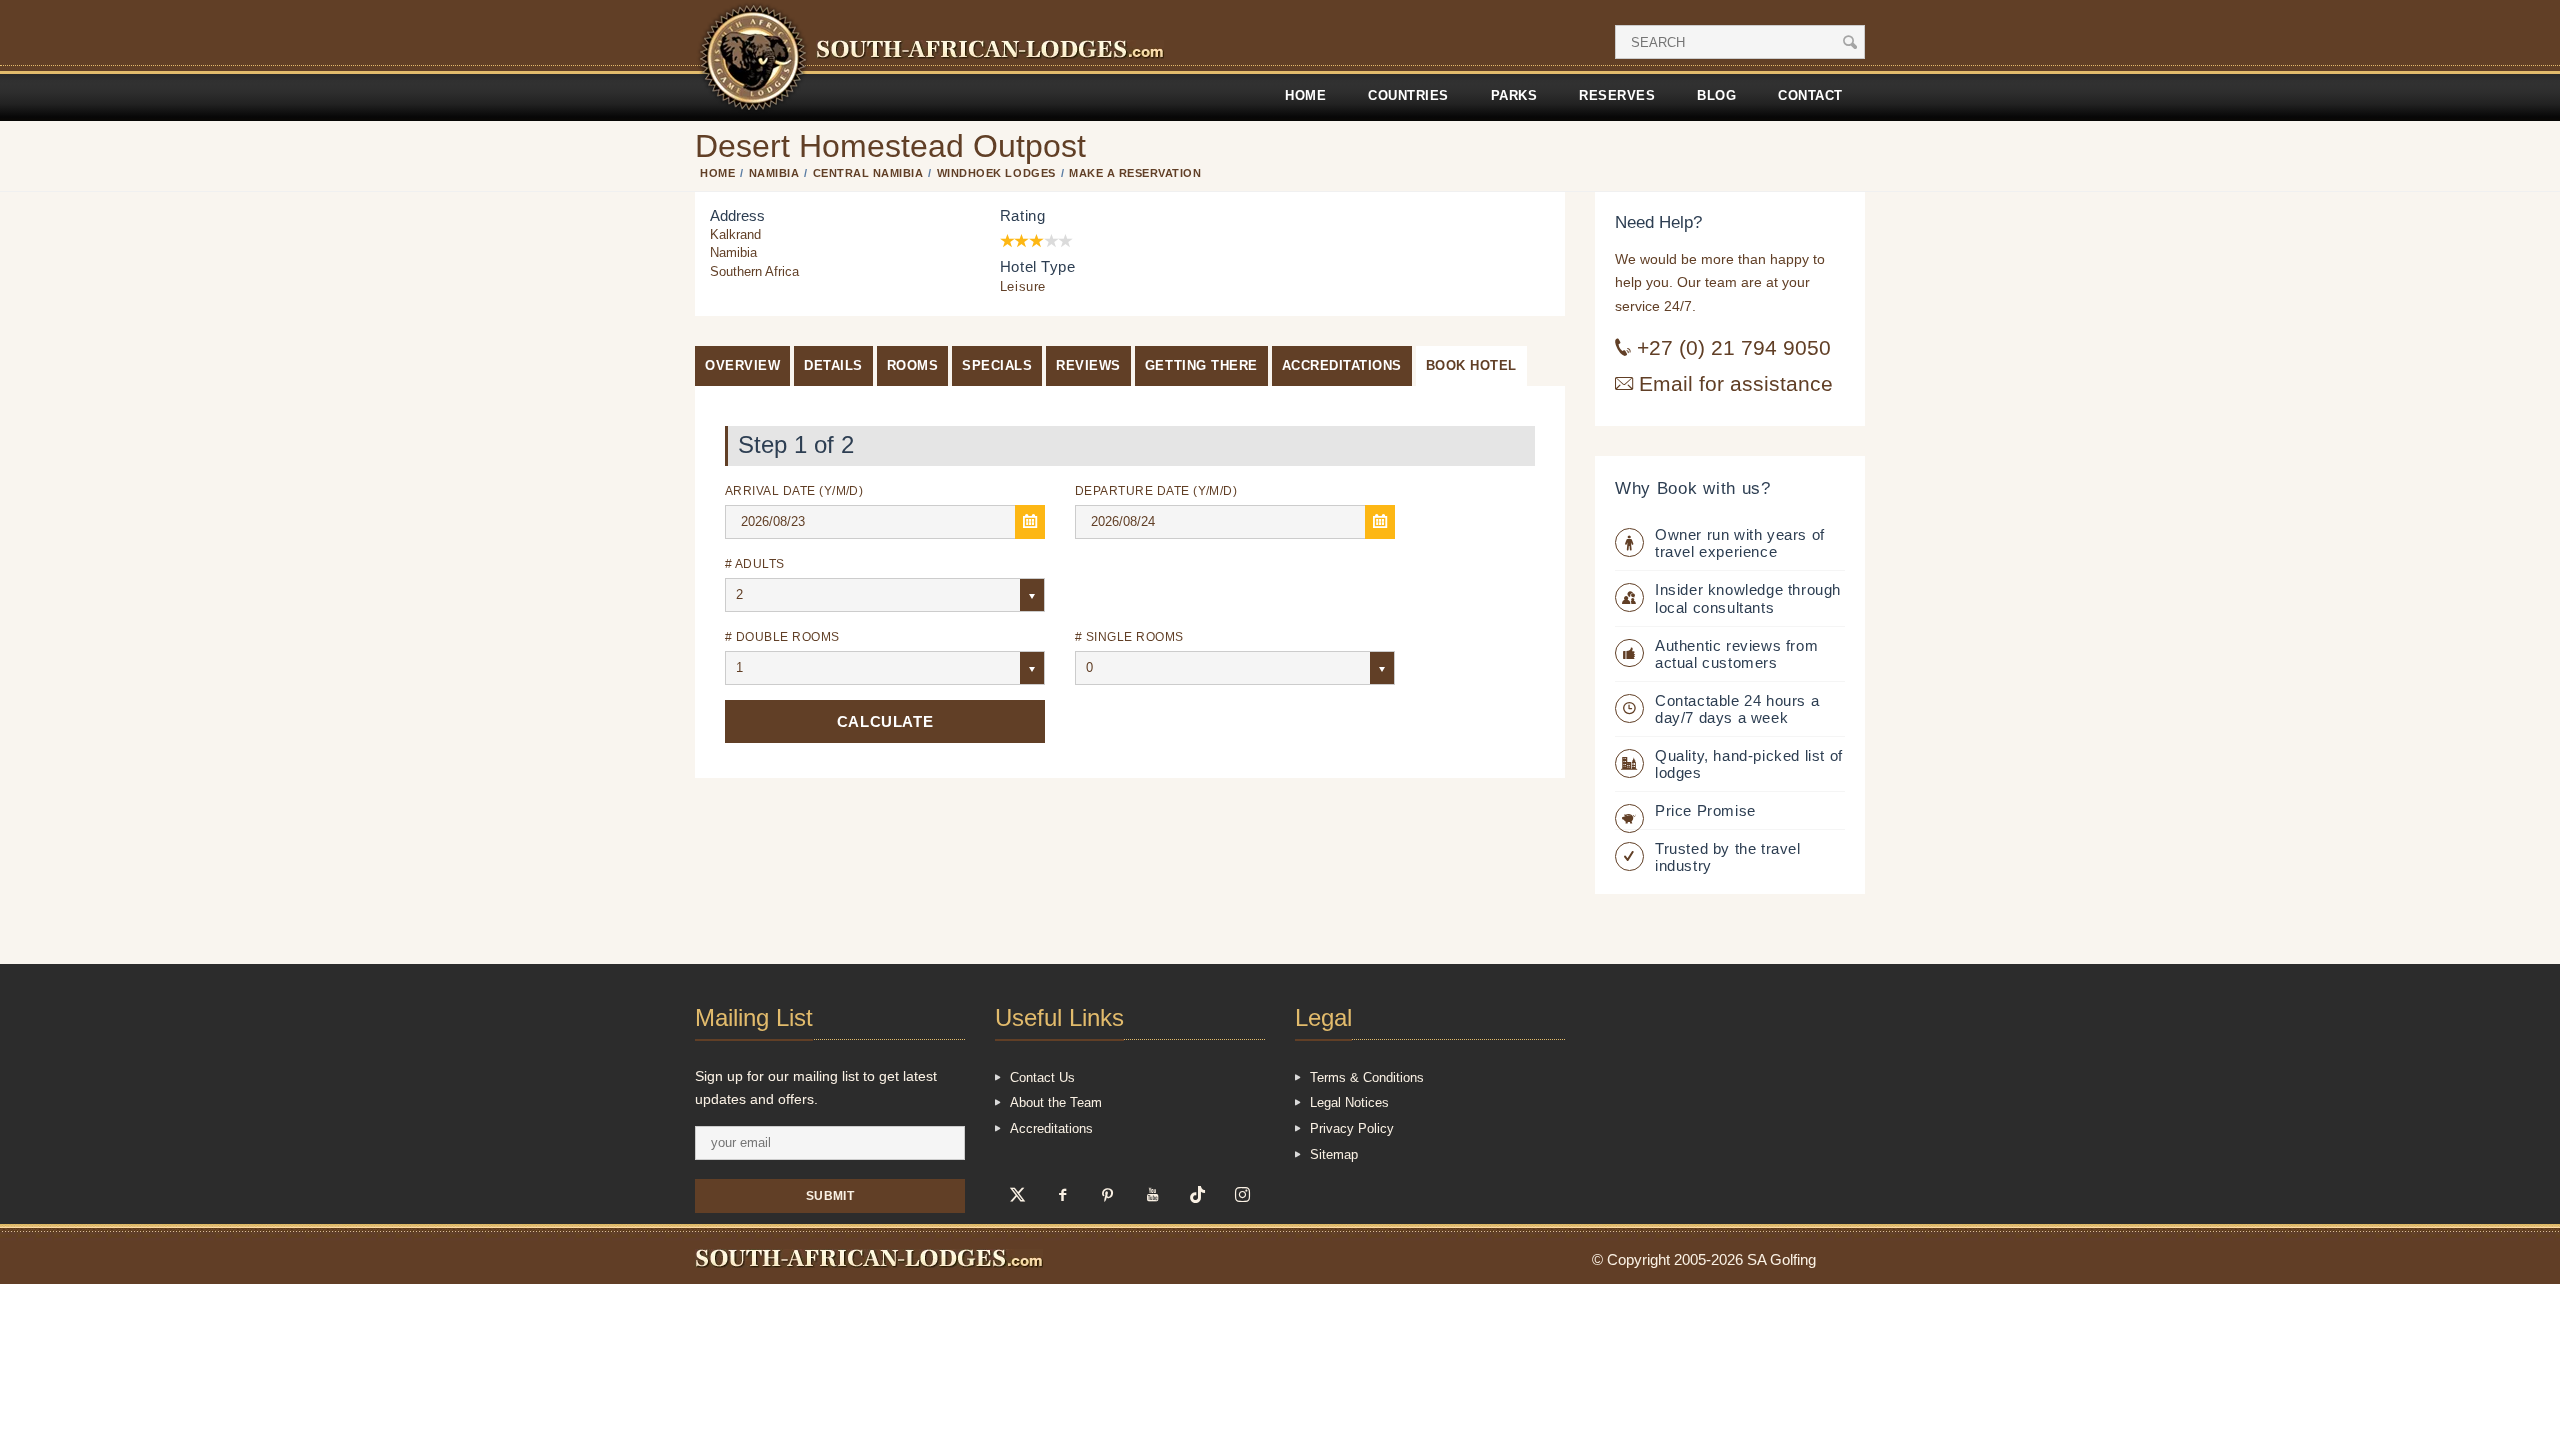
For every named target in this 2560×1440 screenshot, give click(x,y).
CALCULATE (885, 721)
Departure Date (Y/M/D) (1156, 490)
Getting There (1201, 365)
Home (1305, 95)
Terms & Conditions (1367, 1077)
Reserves (1617, 95)
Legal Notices (1349, 1102)
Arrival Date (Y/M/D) (794, 490)
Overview (742, 365)
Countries (1408, 95)
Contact (1810, 95)
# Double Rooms (782, 636)
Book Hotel (1471, 365)
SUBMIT (830, 1195)
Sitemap (1334, 1154)
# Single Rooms (1129, 636)
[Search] (1850, 42)
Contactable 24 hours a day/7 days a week (1737, 709)
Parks (1514, 95)
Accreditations (1342, 365)
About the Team (1056, 1102)
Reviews (1088, 365)
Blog (1716, 95)
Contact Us (1042, 1077)
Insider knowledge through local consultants (1748, 598)
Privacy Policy (1352, 1128)
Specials (997, 365)
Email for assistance (1733, 384)
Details (833, 365)
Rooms (913, 365)
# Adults (755, 563)
